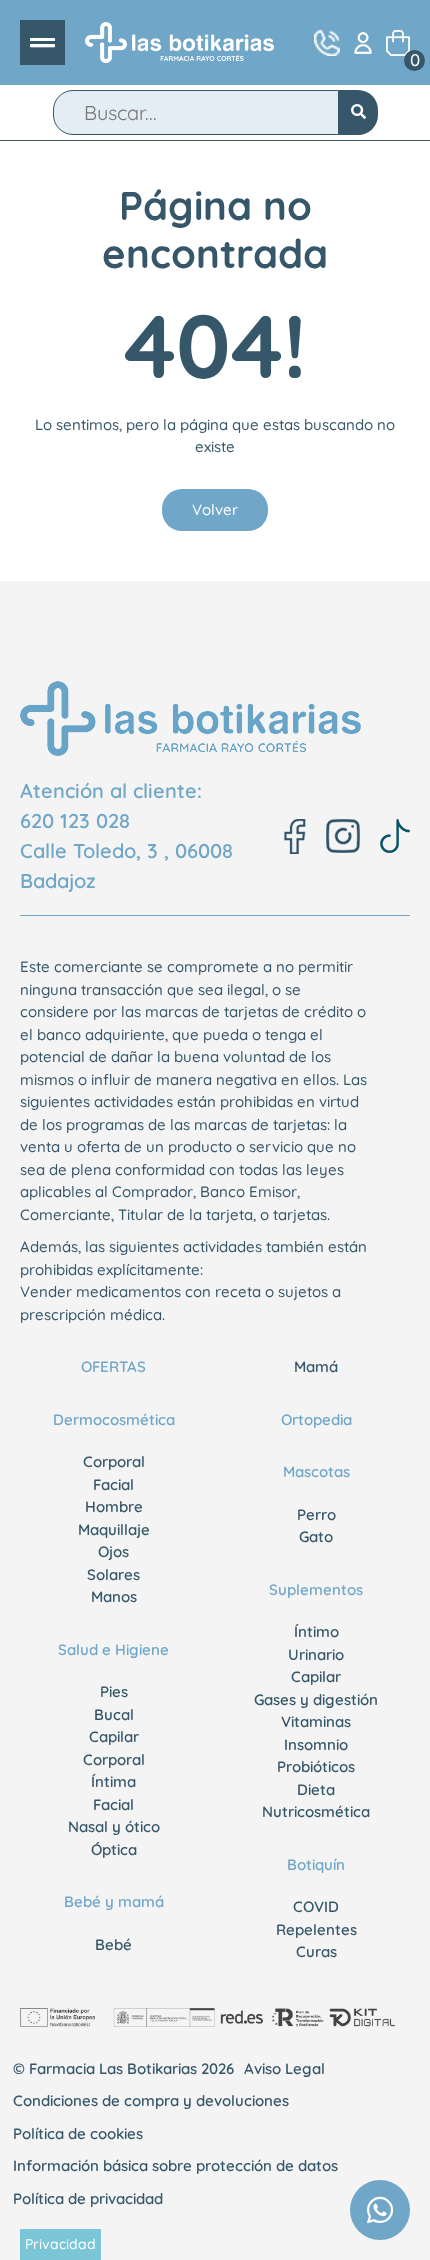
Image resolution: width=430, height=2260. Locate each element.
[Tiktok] (395, 836)
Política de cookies (78, 2133)
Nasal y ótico (114, 1826)
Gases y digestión (316, 1699)
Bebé (113, 1944)
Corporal (114, 1461)
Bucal (114, 1714)
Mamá (316, 1366)
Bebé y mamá (114, 1901)
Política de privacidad (88, 2198)
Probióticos (316, 1766)
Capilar (114, 1736)
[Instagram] (343, 836)
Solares (113, 1574)
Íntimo (316, 1631)
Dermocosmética (114, 1419)
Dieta (316, 1789)
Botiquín (316, 1864)
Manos (114, 1596)
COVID (316, 1906)
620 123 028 (75, 820)
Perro (316, 1514)
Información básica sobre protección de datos (175, 2165)
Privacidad (60, 2244)
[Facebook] (295, 836)
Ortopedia (316, 1419)
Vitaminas (316, 1721)
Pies (114, 1691)
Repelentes (316, 1929)
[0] (398, 43)
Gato (316, 1536)
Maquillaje (114, 1529)
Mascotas (316, 1471)
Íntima (113, 1781)
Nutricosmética (316, 1811)
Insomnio (316, 1744)
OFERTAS (113, 1366)
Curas (316, 1951)
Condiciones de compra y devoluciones (151, 2100)
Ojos (113, 1551)
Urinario (316, 1654)
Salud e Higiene (113, 1649)
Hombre (114, 1506)
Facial (113, 1484)
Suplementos (316, 1589)
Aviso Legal (284, 2068)
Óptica (114, 1849)
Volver (215, 509)
